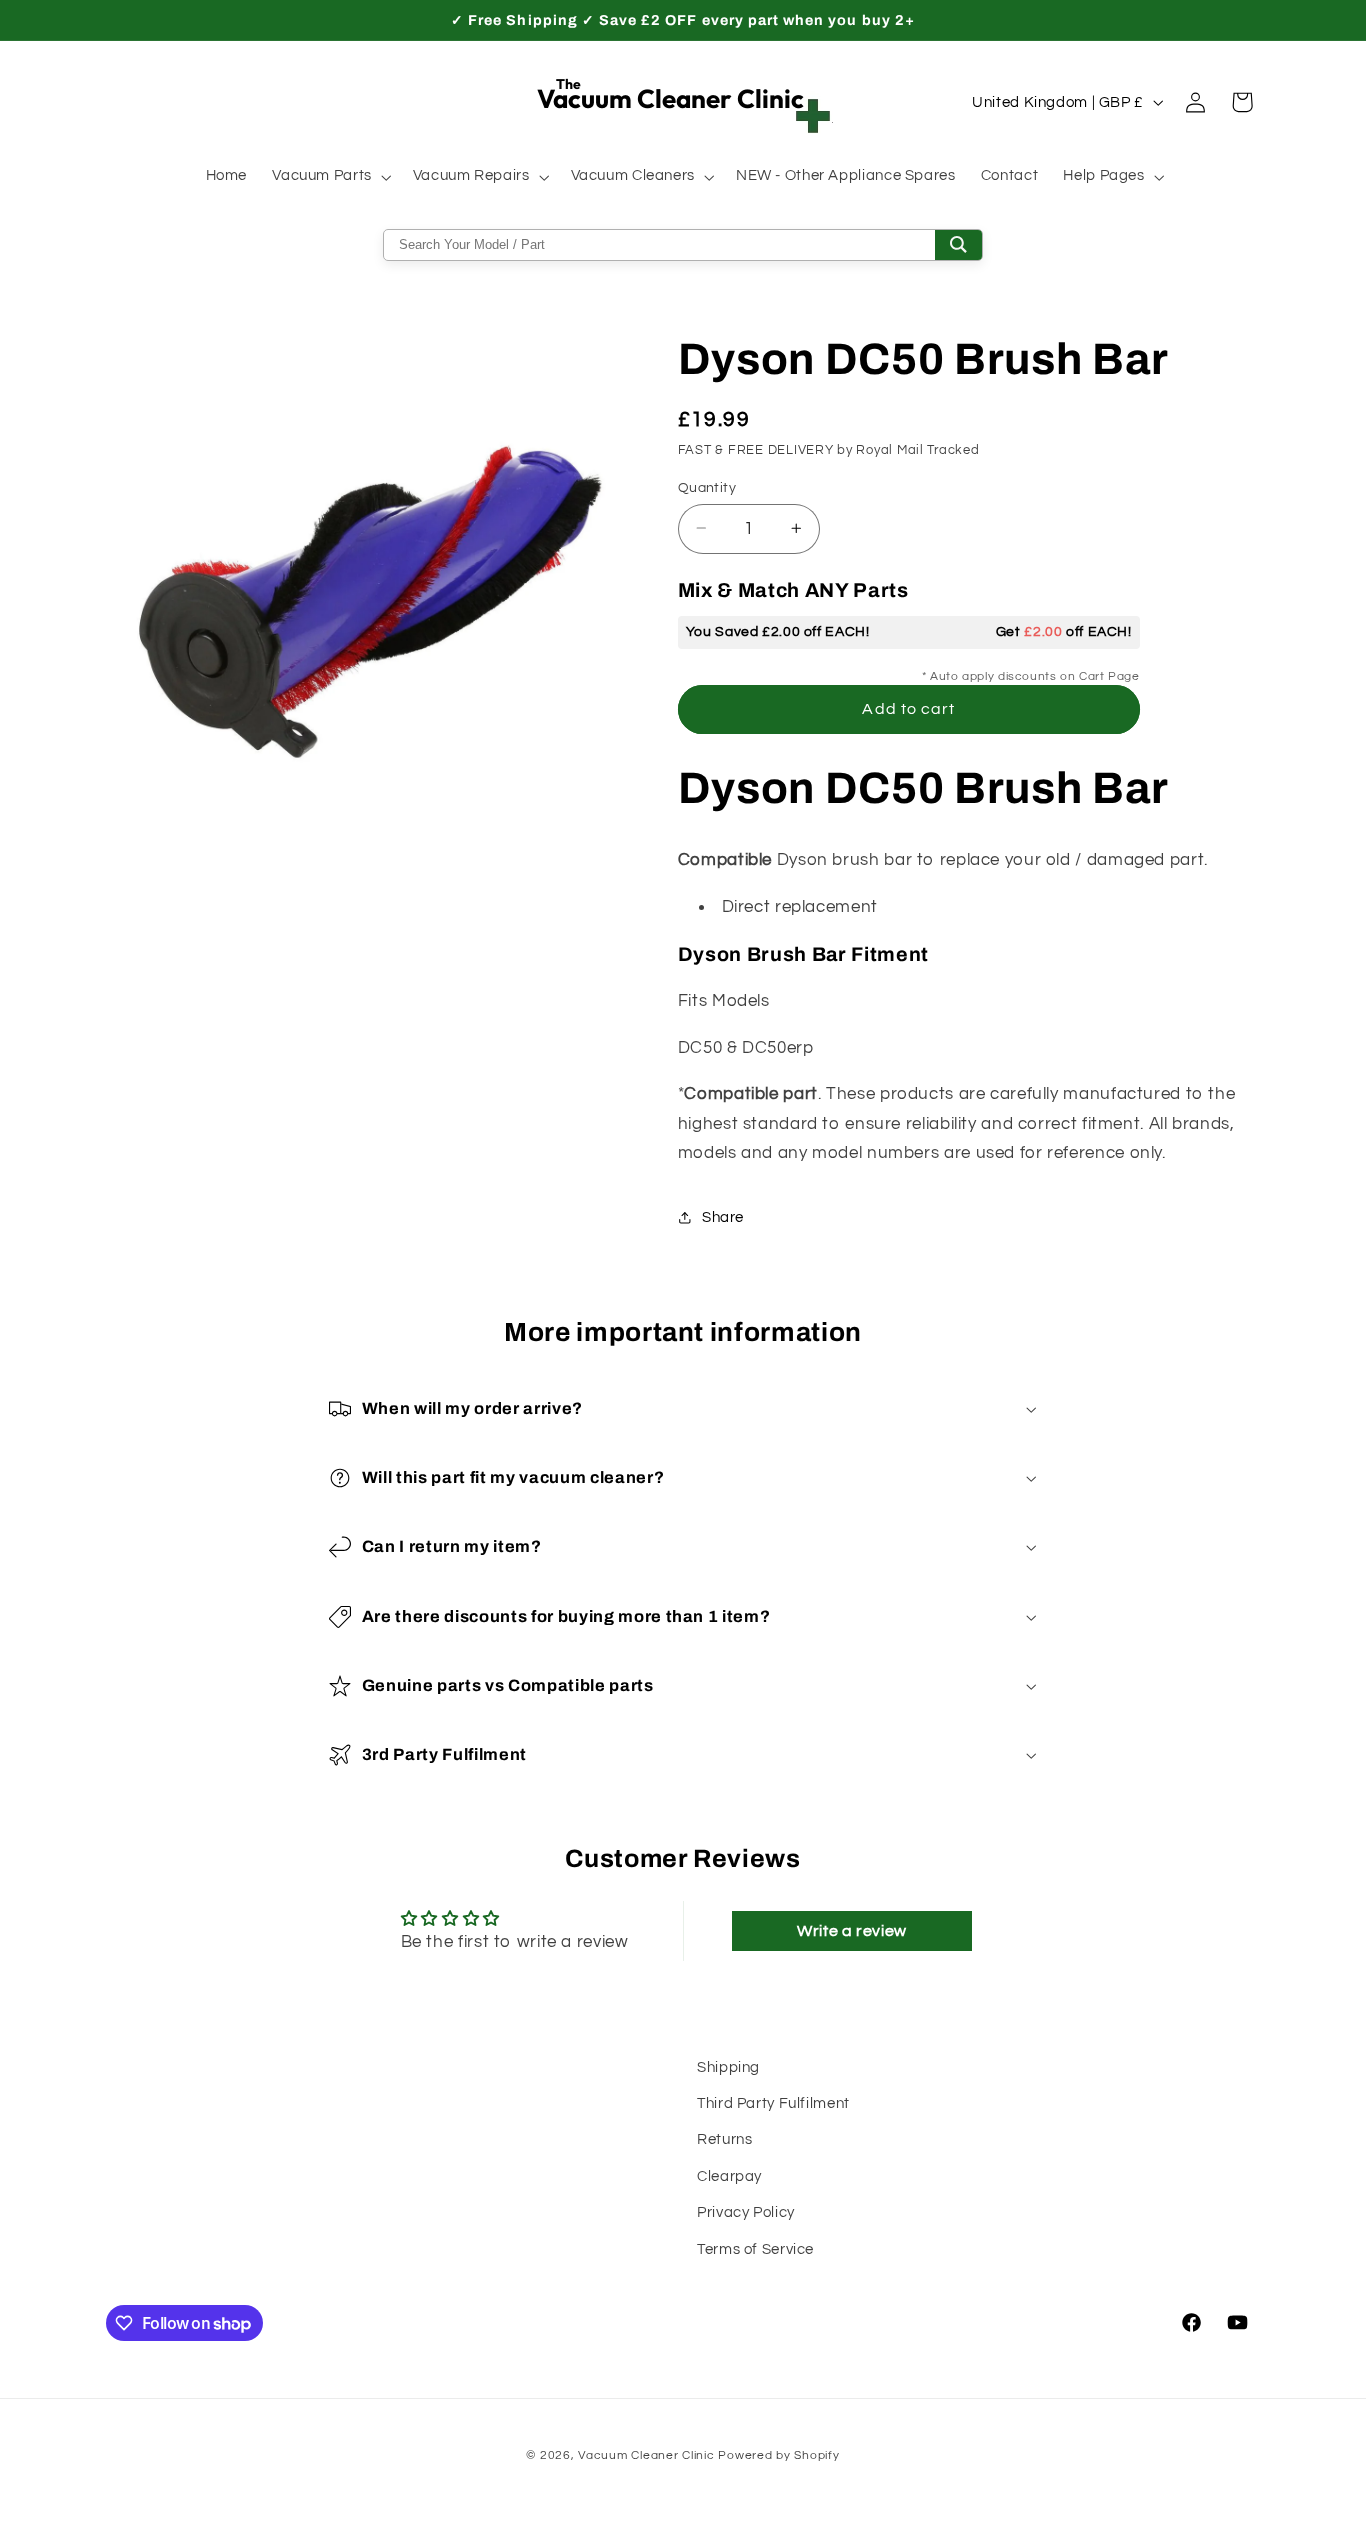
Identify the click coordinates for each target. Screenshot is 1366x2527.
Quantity (707, 487)
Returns (724, 2139)
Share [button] (723, 1217)
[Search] (958, 245)
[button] (330, 177)
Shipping (728, 2067)
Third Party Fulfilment (773, 2103)
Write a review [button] (852, 1931)
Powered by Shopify (778, 2455)
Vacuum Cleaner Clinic (648, 2455)
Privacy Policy (746, 2212)
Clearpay (729, 2176)
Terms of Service (755, 2249)
